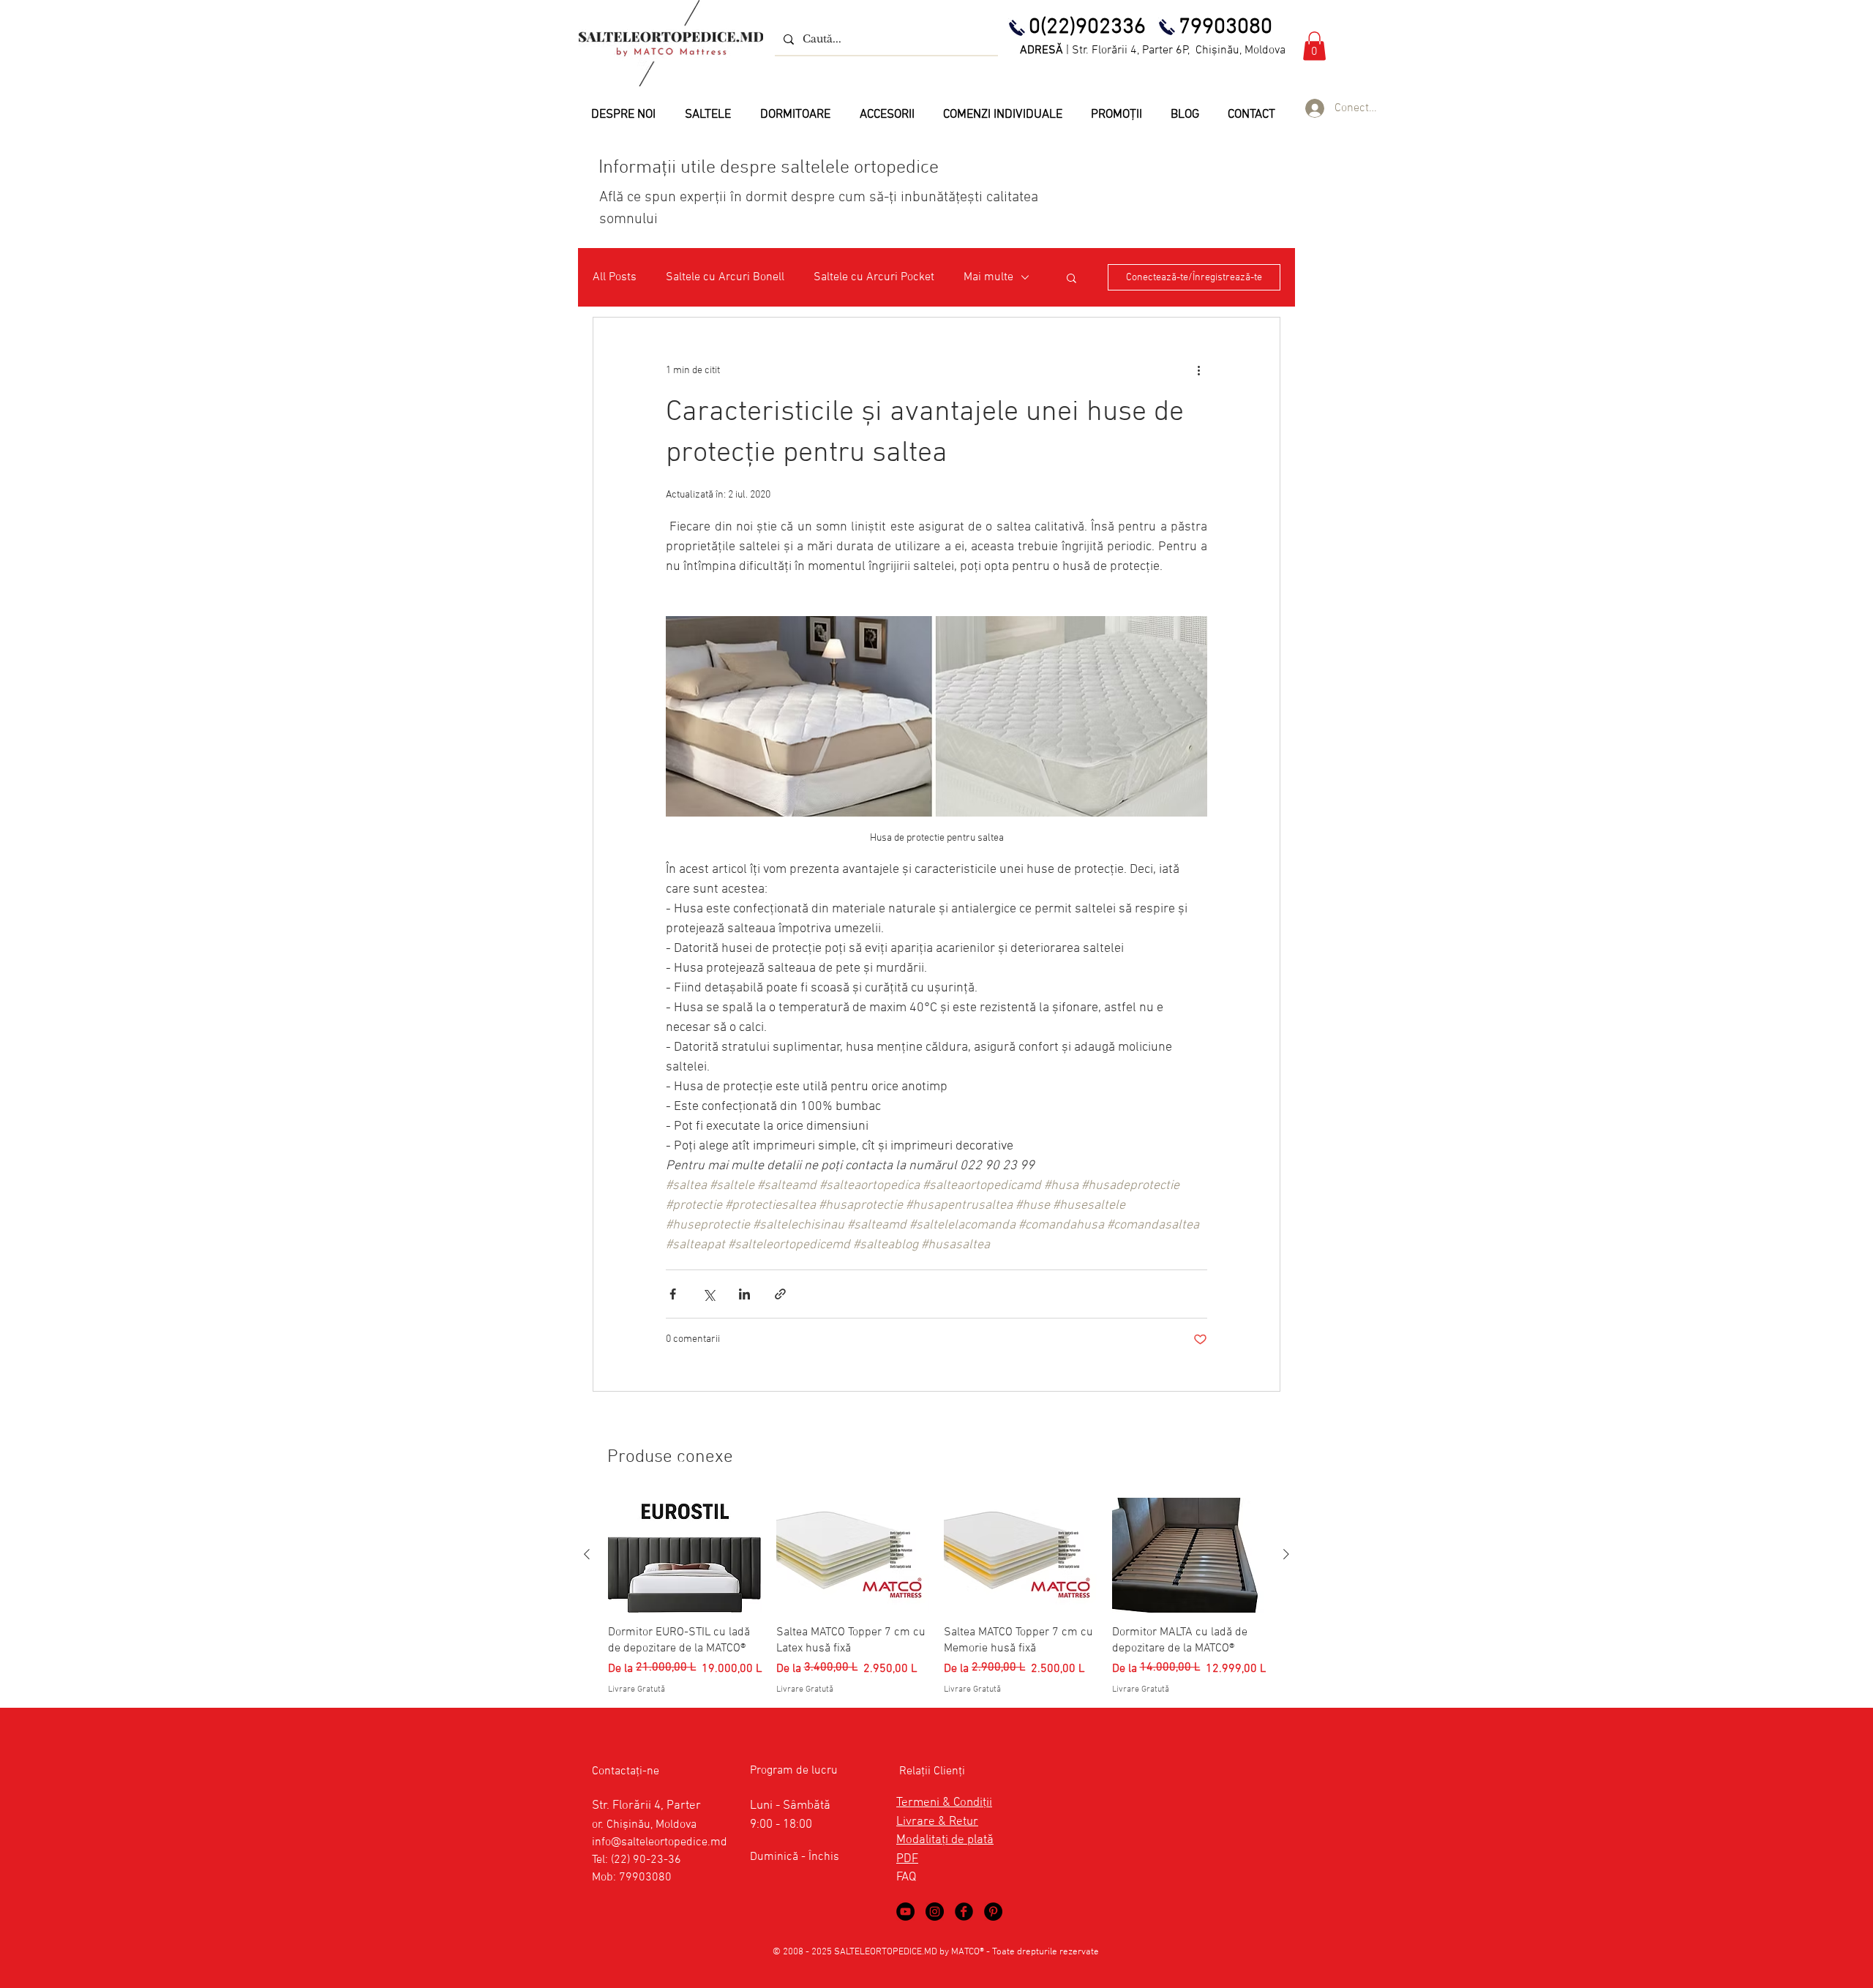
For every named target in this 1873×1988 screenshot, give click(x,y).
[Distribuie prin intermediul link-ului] (780, 1294)
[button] (1314, 46)
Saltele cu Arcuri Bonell (725, 277)
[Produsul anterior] (587, 1554)
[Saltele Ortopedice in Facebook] (964, 1912)
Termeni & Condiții (944, 1803)
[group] (936, 1597)
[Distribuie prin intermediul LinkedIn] (744, 1294)
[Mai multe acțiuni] (1198, 370)
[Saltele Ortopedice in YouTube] (905, 1912)
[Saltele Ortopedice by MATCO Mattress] (935, 1912)
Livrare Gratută (637, 1689)
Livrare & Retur (937, 1822)
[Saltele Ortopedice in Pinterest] (993, 1912)
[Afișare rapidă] (685, 1555)
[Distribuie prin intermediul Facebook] (673, 1294)
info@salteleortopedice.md (660, 1842)
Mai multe (988, 277)
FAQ (906, 1878)
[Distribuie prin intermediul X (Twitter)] (709, 1294)
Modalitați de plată (945, 1840)
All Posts (615, 277)
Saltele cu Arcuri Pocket (874, 277)
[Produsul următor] (1286, 1554)
